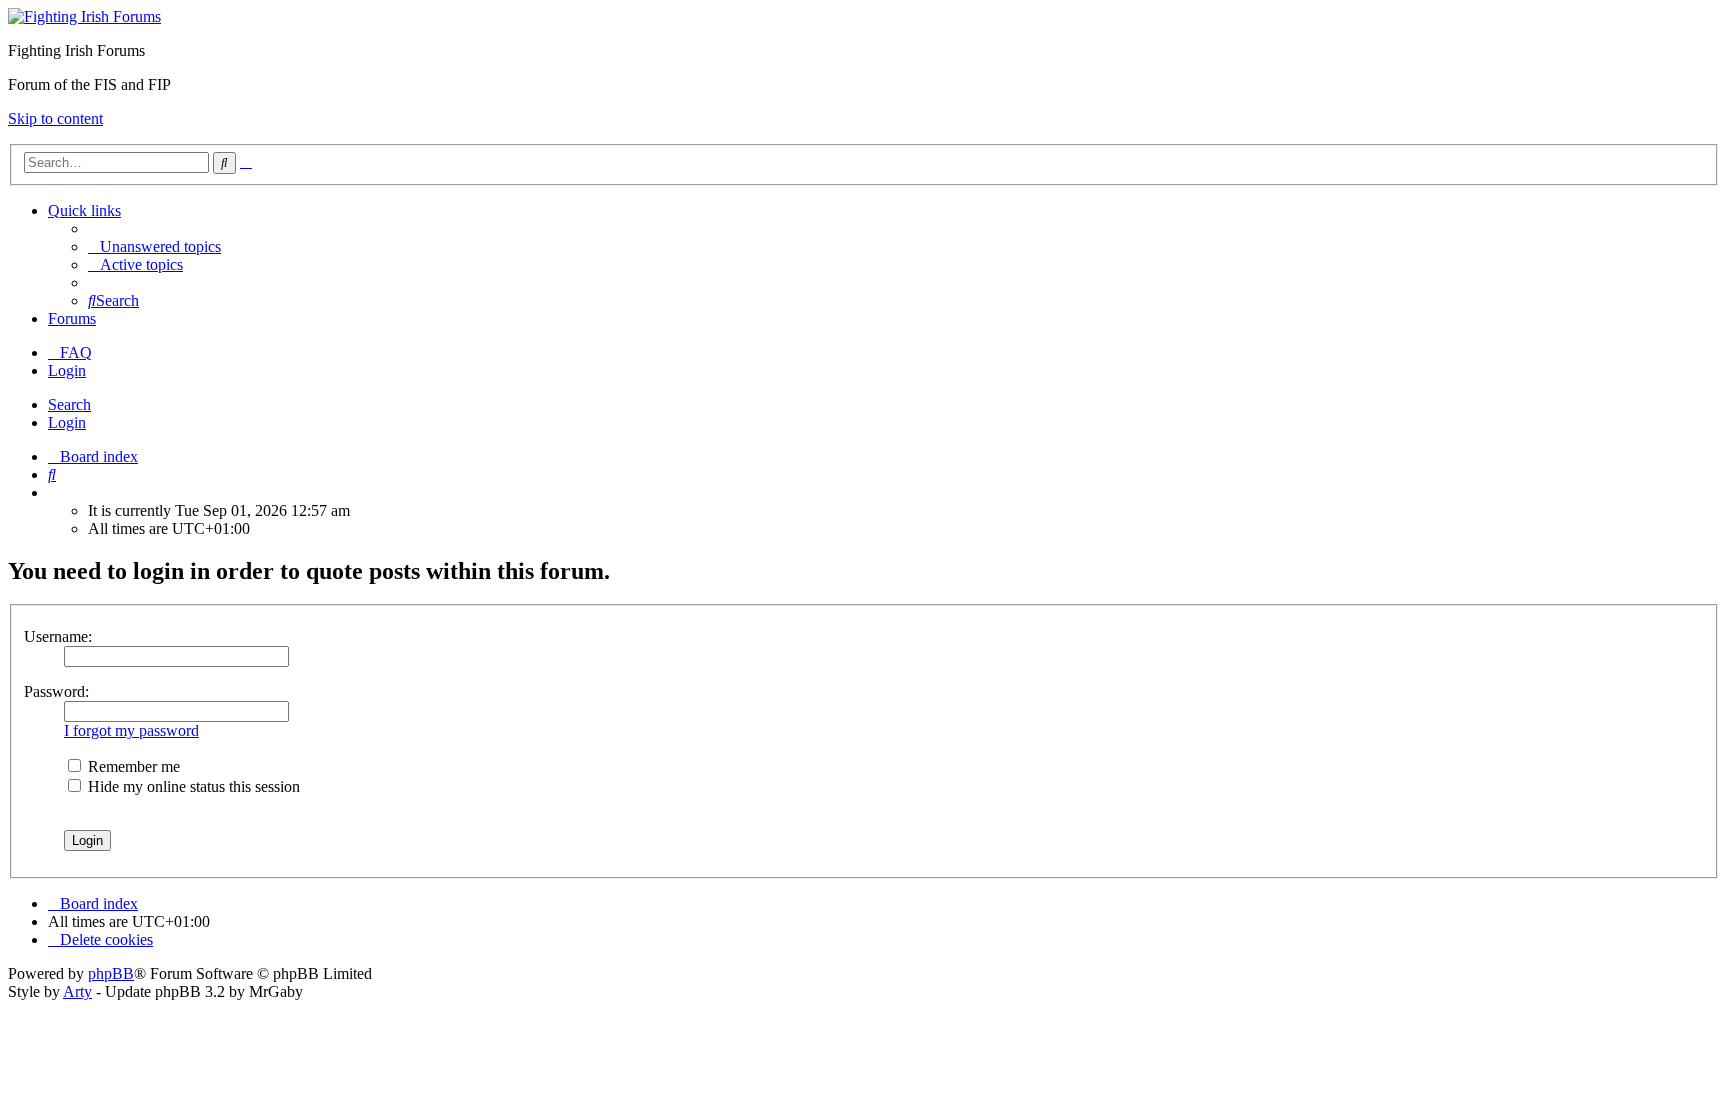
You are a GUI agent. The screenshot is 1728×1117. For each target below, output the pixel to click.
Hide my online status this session (192, 786)
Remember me (132, 766)
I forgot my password (131, 730)
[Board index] (84, 16)
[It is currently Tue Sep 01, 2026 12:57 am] (54, 492)
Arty (77, 991)
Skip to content (55, 118)
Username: (58, 636)
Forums (72, 318)
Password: (56, 691)
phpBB (111, 973)
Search (69, 404)
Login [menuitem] (67, 370)
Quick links (84, 210)
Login (67, 422)
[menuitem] (154, 246)
